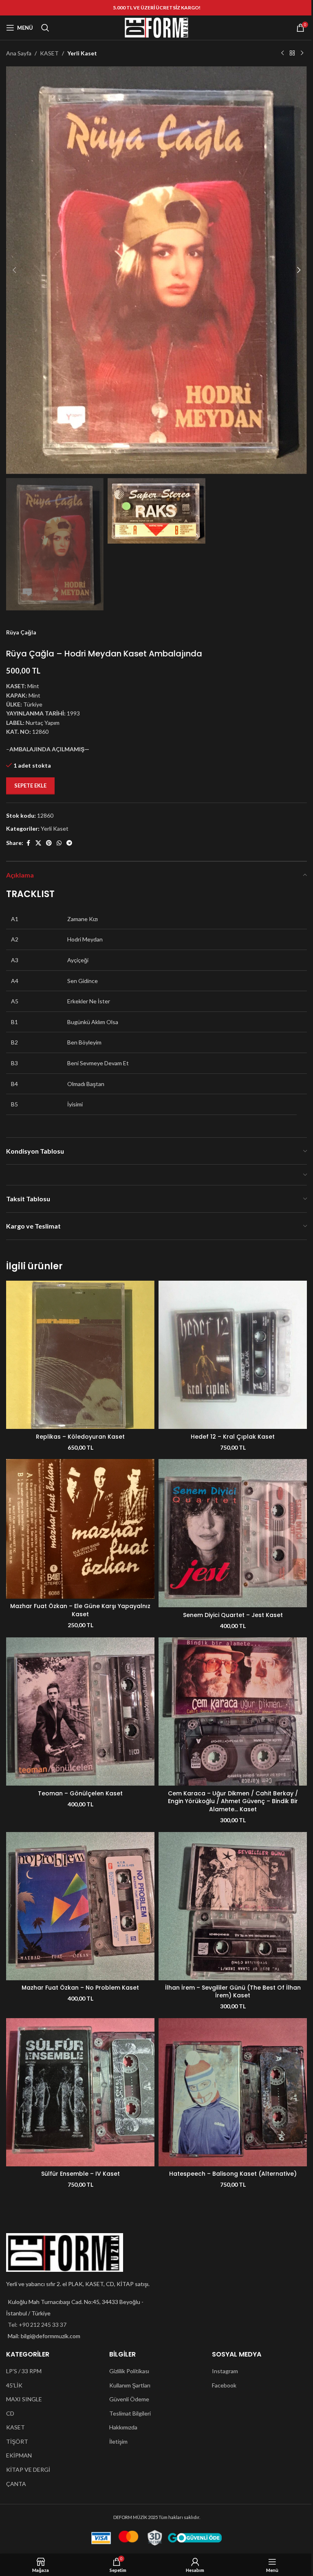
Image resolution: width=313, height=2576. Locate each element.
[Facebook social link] (28, 843)
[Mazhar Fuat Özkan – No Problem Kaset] (80, 1906)
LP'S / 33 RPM (24, 2371)
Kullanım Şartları (130, 2385)
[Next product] (302, 53)
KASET (49, 53)
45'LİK (14, 2385)
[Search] (45, 28)
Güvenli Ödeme (129, 2399)
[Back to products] (292, 53)
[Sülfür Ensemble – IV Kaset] (80, 2092)
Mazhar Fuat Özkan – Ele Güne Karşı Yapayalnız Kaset (80, 1610)
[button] (14, 270)
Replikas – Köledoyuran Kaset (80, 1437)
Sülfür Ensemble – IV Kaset (80, 2174)
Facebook (224, 2385)
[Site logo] (156, 27)
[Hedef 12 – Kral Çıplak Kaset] (233, 1355)
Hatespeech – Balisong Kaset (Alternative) (233, 2174)
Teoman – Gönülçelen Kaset (80, 1793)
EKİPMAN (19, 2455)
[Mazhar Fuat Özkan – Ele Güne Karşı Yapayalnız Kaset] (80, 1529)
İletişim (118, 2441)
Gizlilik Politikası (129, 2371)
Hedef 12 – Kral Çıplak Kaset (233, 1437)
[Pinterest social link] (49, 843)
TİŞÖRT (17, 2441)
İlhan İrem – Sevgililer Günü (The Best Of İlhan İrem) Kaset (233, 1992)
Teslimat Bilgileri (130, 2413)
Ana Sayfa (19, 53)
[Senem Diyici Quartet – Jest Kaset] (233, 1533)
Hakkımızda (123, 2427)
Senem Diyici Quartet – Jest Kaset (233, 1615)
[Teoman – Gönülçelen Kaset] (80, 1711)
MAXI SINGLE (24, 2399)
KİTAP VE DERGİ (28, 2470)
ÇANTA (16, 2484)
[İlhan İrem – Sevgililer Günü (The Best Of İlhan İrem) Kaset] (233, 1906)
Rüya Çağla (21, 632)
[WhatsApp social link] (59, 843)
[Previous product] (282, 53)
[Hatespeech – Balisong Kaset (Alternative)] (233, 2092)
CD (10, 2413)
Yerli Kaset (82, 53)
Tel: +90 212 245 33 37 (37, 2325)
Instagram (225, 2371)
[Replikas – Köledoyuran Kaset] (80, 1355)
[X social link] (38, 843)
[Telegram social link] (69, 843)
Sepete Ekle (30, 786)
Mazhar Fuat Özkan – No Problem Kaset (80, 1988)
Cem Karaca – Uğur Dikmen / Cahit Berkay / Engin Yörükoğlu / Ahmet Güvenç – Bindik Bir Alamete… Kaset (233, 1801)
